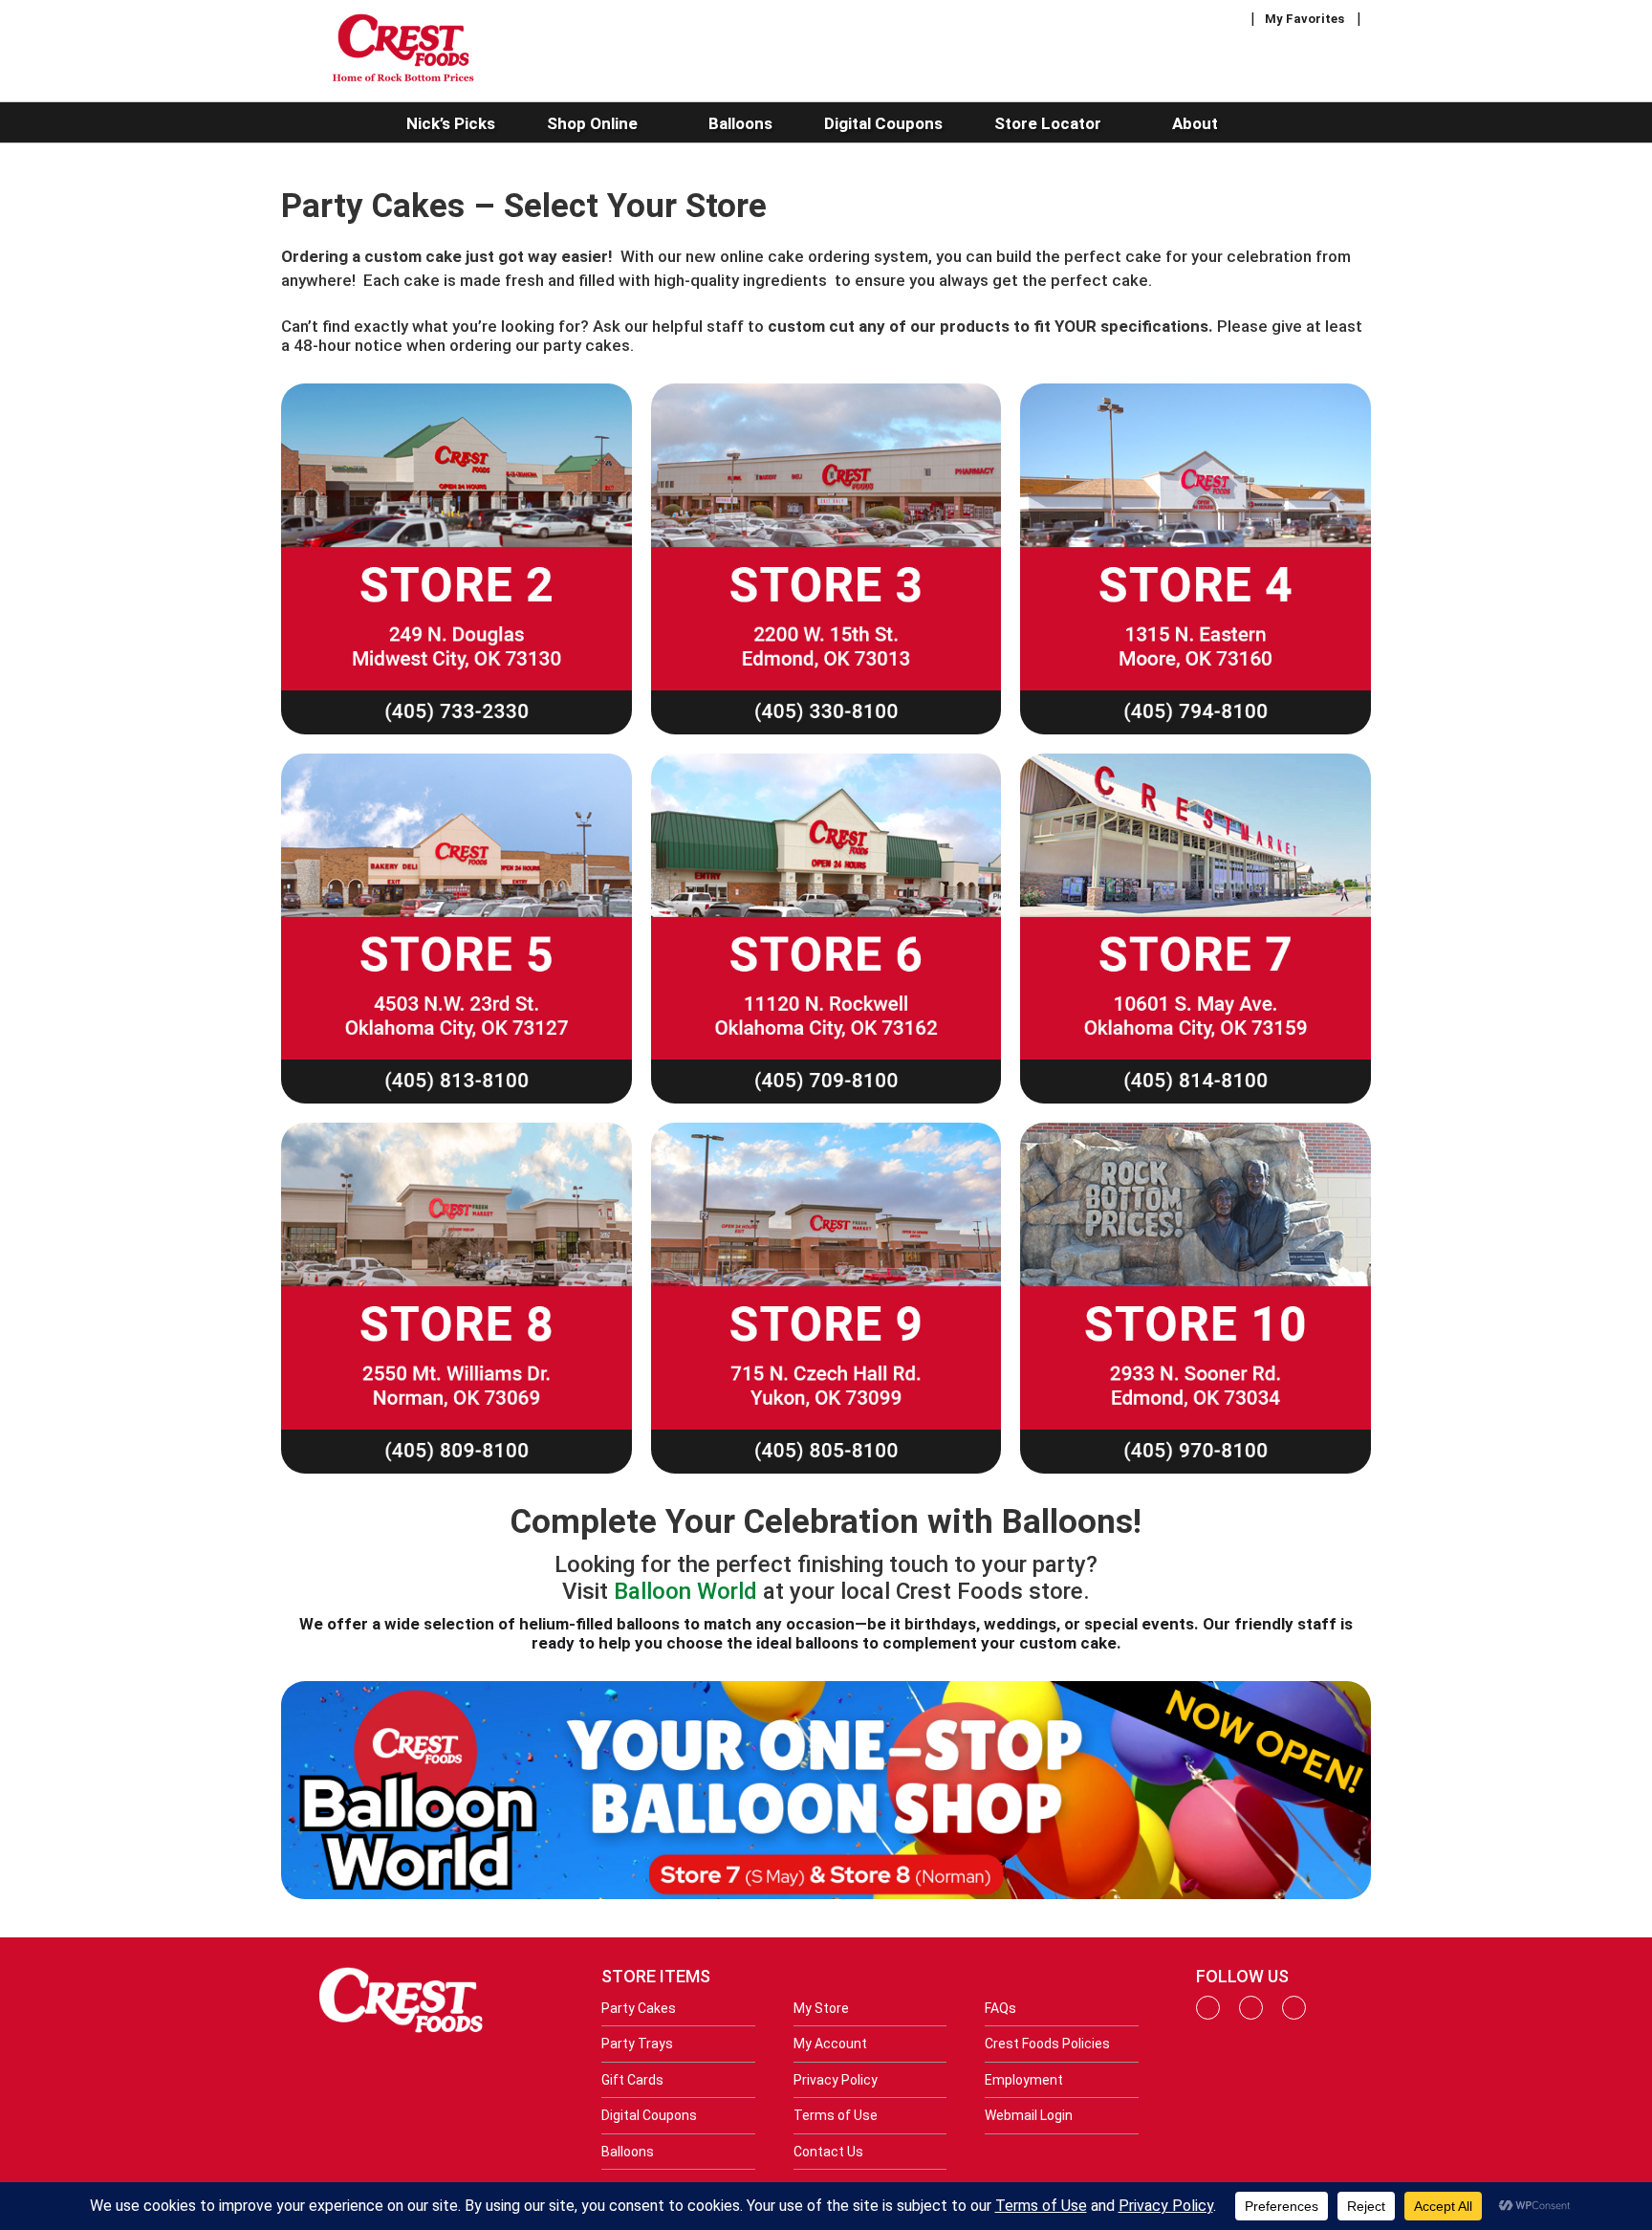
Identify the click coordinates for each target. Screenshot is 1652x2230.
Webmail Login (1029, 2115)
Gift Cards (632, 2080)
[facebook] (1208, 2015)
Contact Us (828, 2152)
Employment (1024, 2080)
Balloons (628, 2152)
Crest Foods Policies (1047, 2044)
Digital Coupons (649, 2115)
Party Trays (637, 2044)
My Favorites (1304, 19)
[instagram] (1251, 2015)
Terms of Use (836, 2115)
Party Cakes (639, 2008)
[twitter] (1294, 2015)
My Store (821, 2008)
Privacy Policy (836, 2080)
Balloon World (685, 1591)
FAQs (1000, 2008)
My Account (830, 2044)
